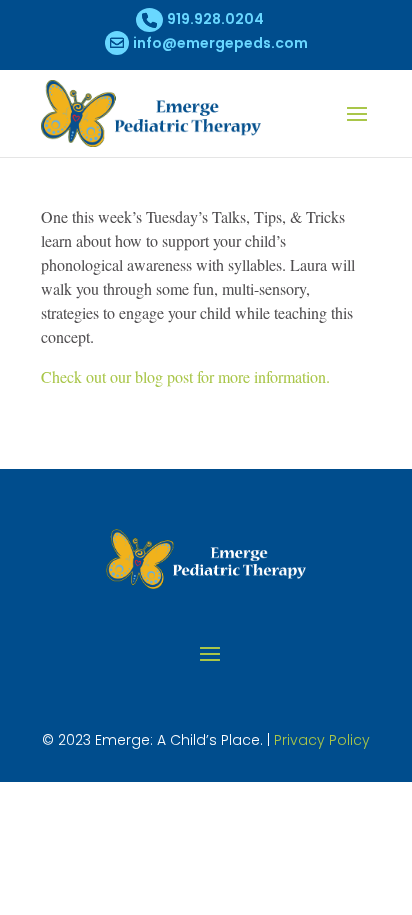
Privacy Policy (322, 740)
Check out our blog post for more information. (185, 376)
